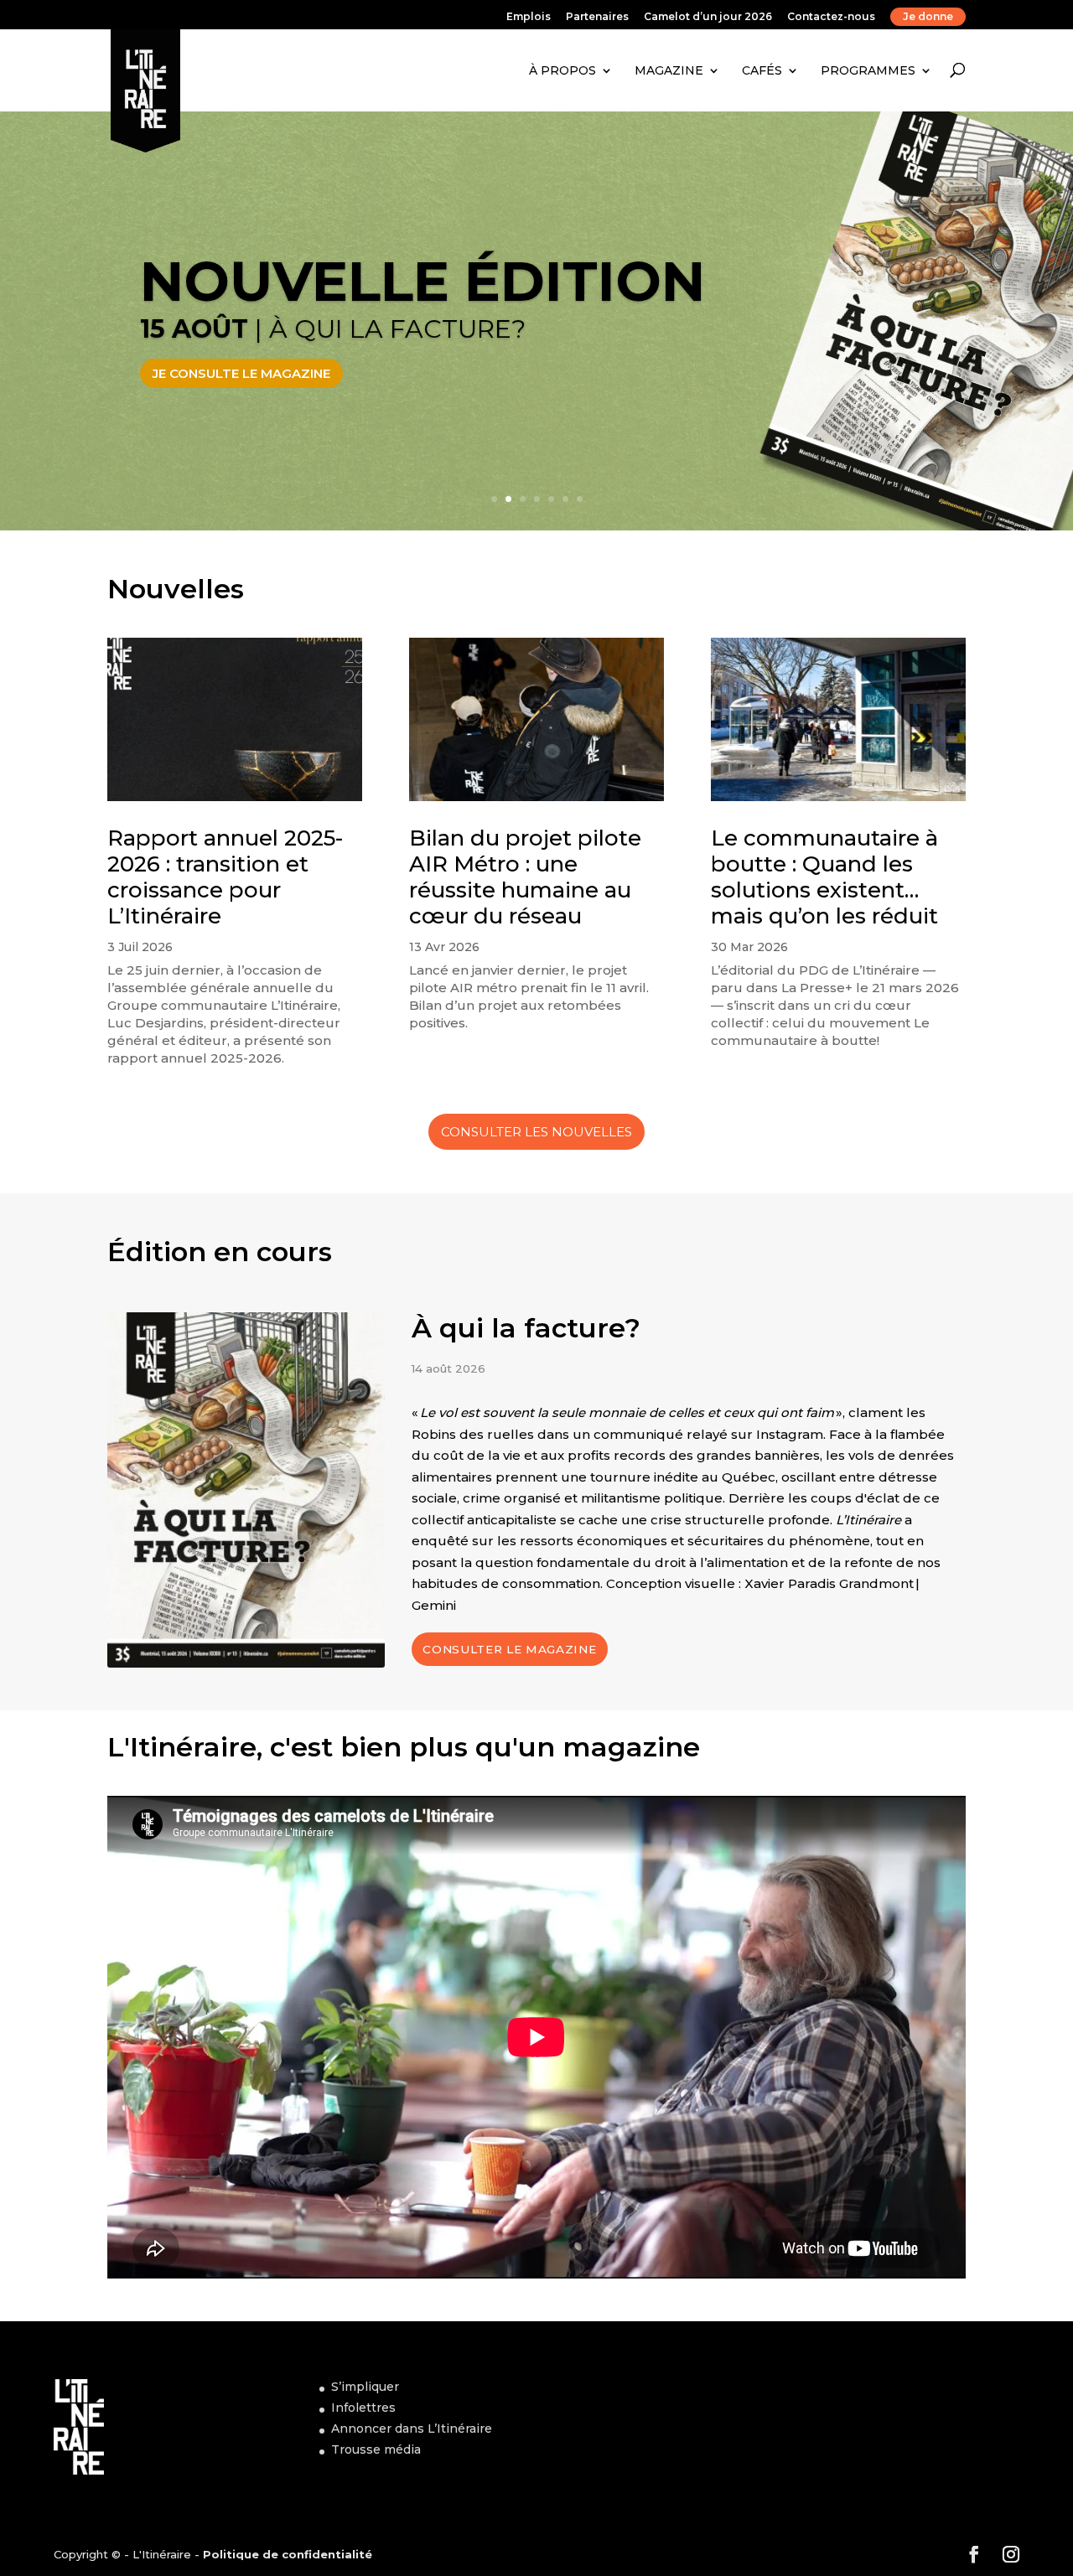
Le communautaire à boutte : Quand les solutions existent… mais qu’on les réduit (824, 877)
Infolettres (363, 2408)
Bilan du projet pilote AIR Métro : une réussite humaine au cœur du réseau (525, 877)
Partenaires (597, 17)
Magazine (669, 70)
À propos (562, 70)
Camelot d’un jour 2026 (708, 17)
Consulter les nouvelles (536, 1132)
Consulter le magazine (509, 1649)
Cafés (762, 70)
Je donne (928, 16)
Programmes (868, 70)
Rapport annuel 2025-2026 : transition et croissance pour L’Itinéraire (225, 877)
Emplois (529, 17)
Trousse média (376, 2449)
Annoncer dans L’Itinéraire (412, 2429)
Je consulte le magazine (241, 373)
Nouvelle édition (422, 281)
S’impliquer (365, 2387)
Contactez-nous (831, 17)
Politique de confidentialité (288, 2554)
